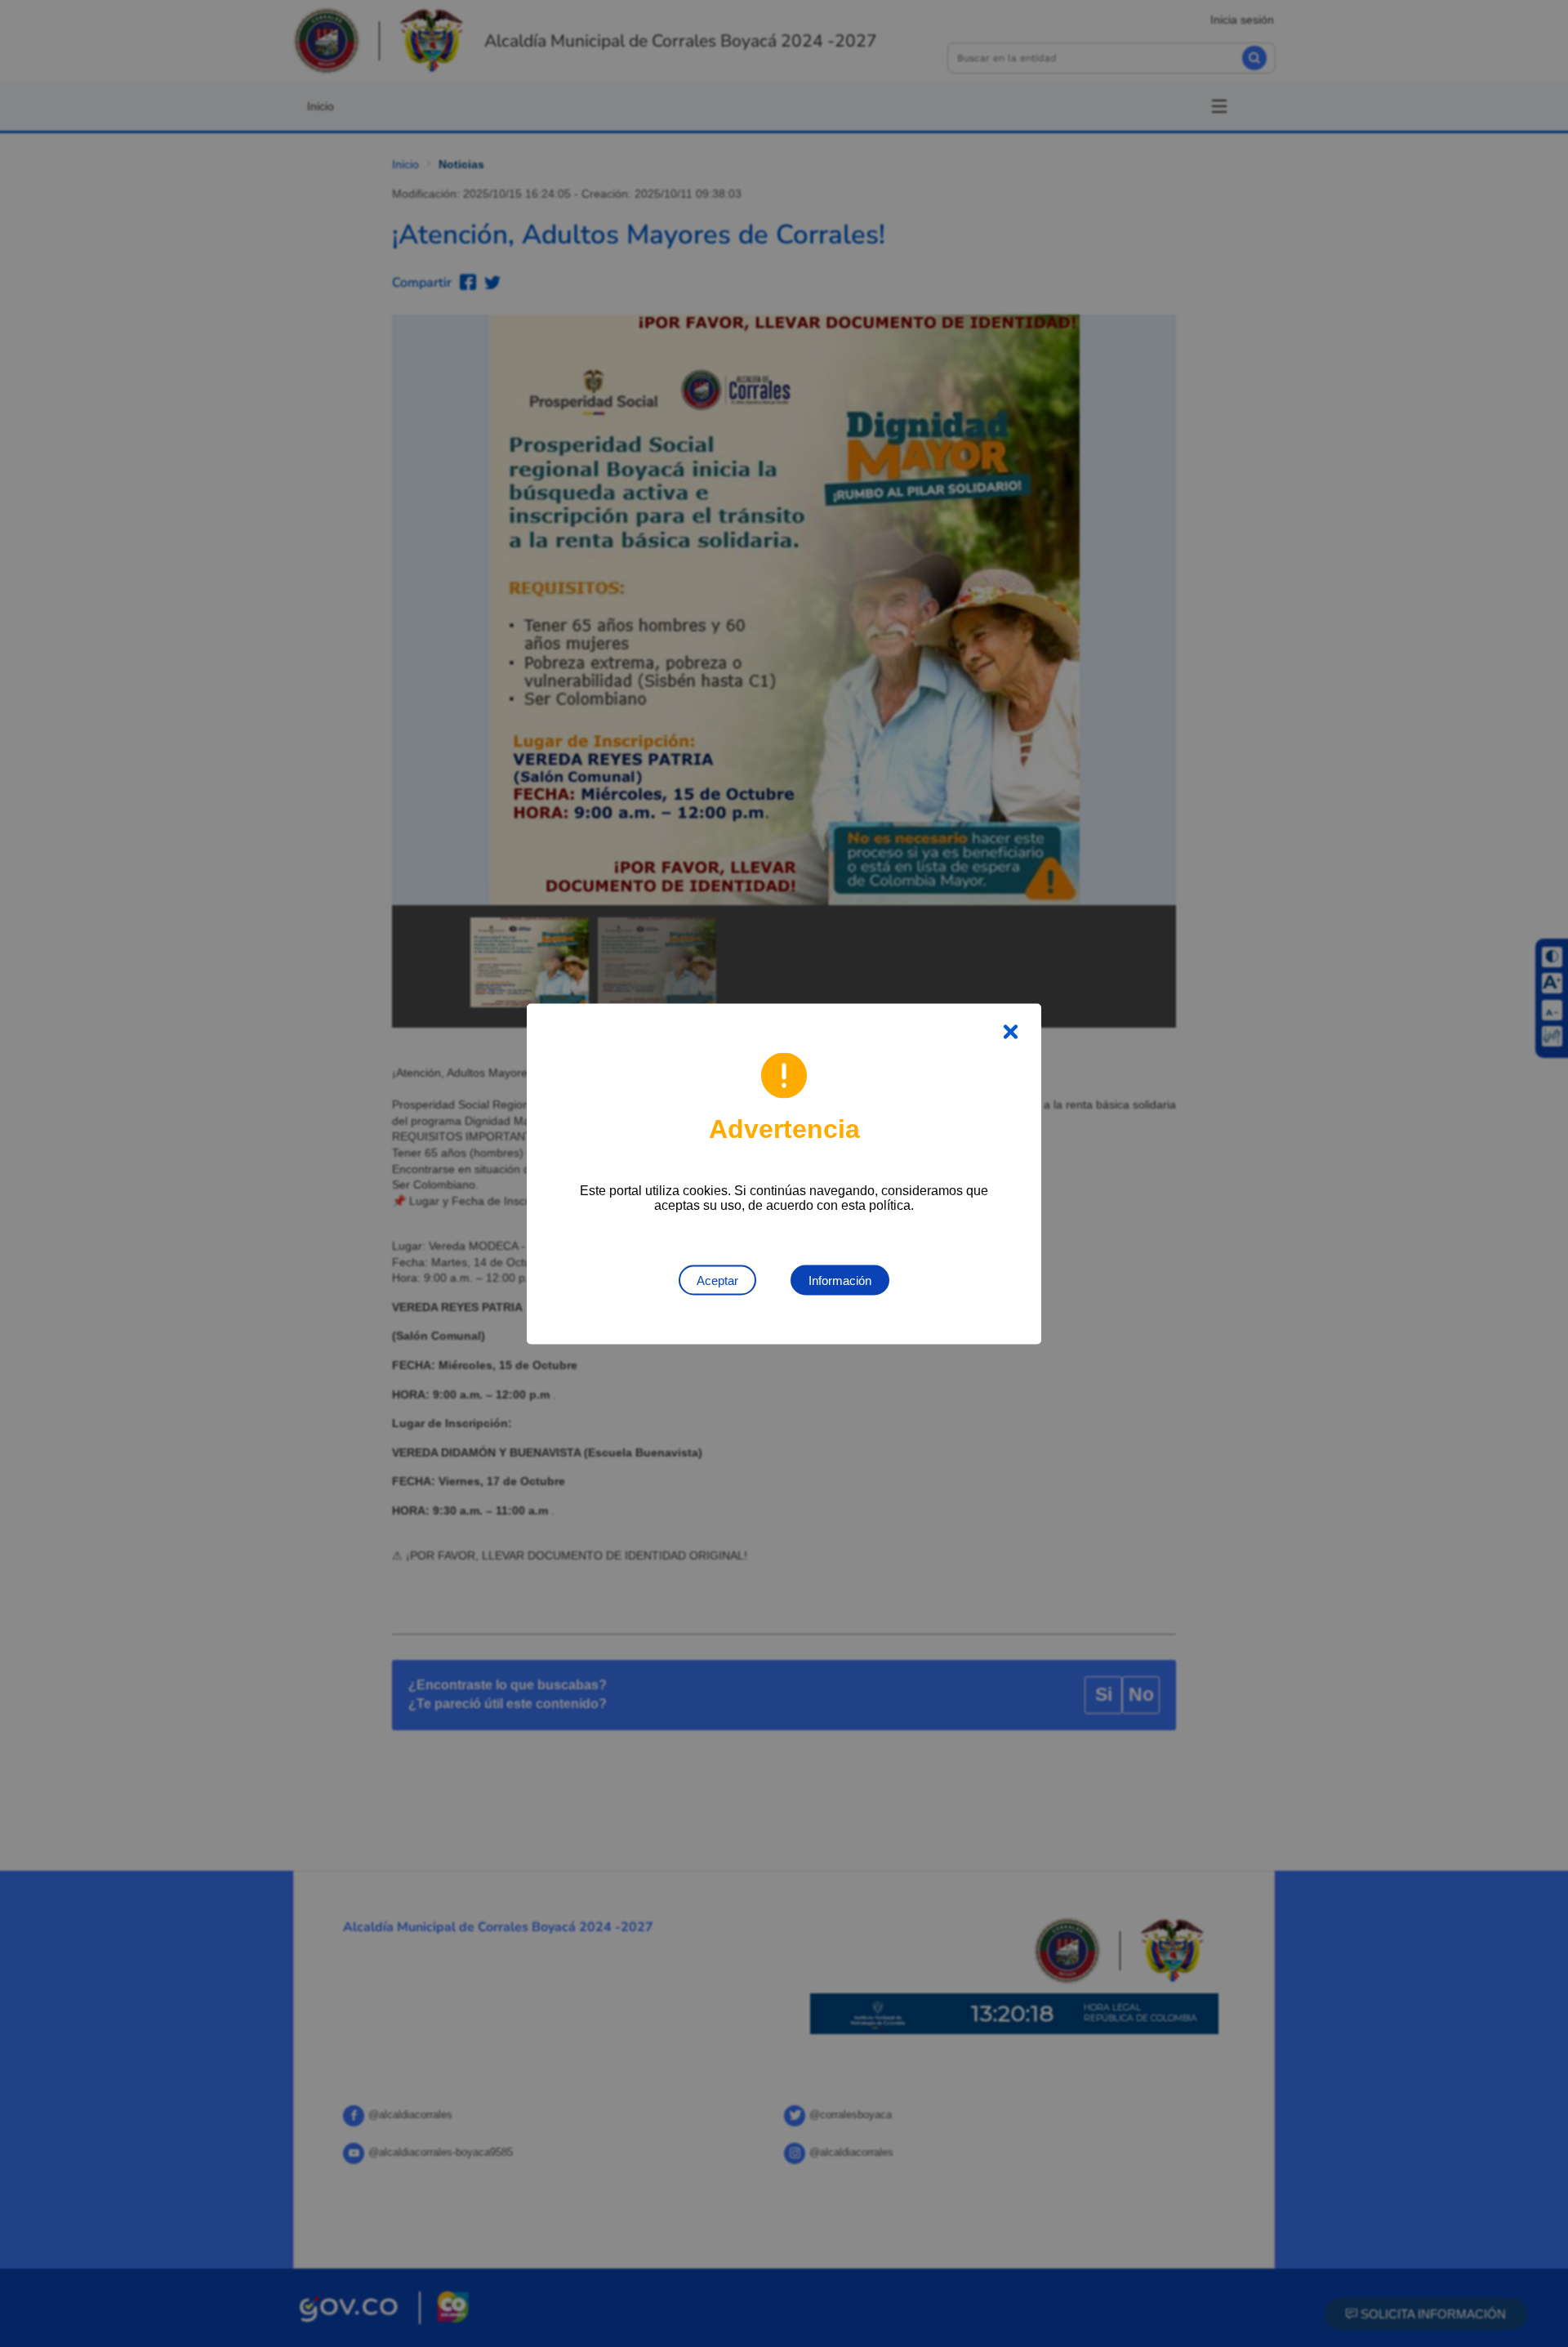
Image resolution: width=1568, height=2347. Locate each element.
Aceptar (717, 1280)
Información (840, 1280)
